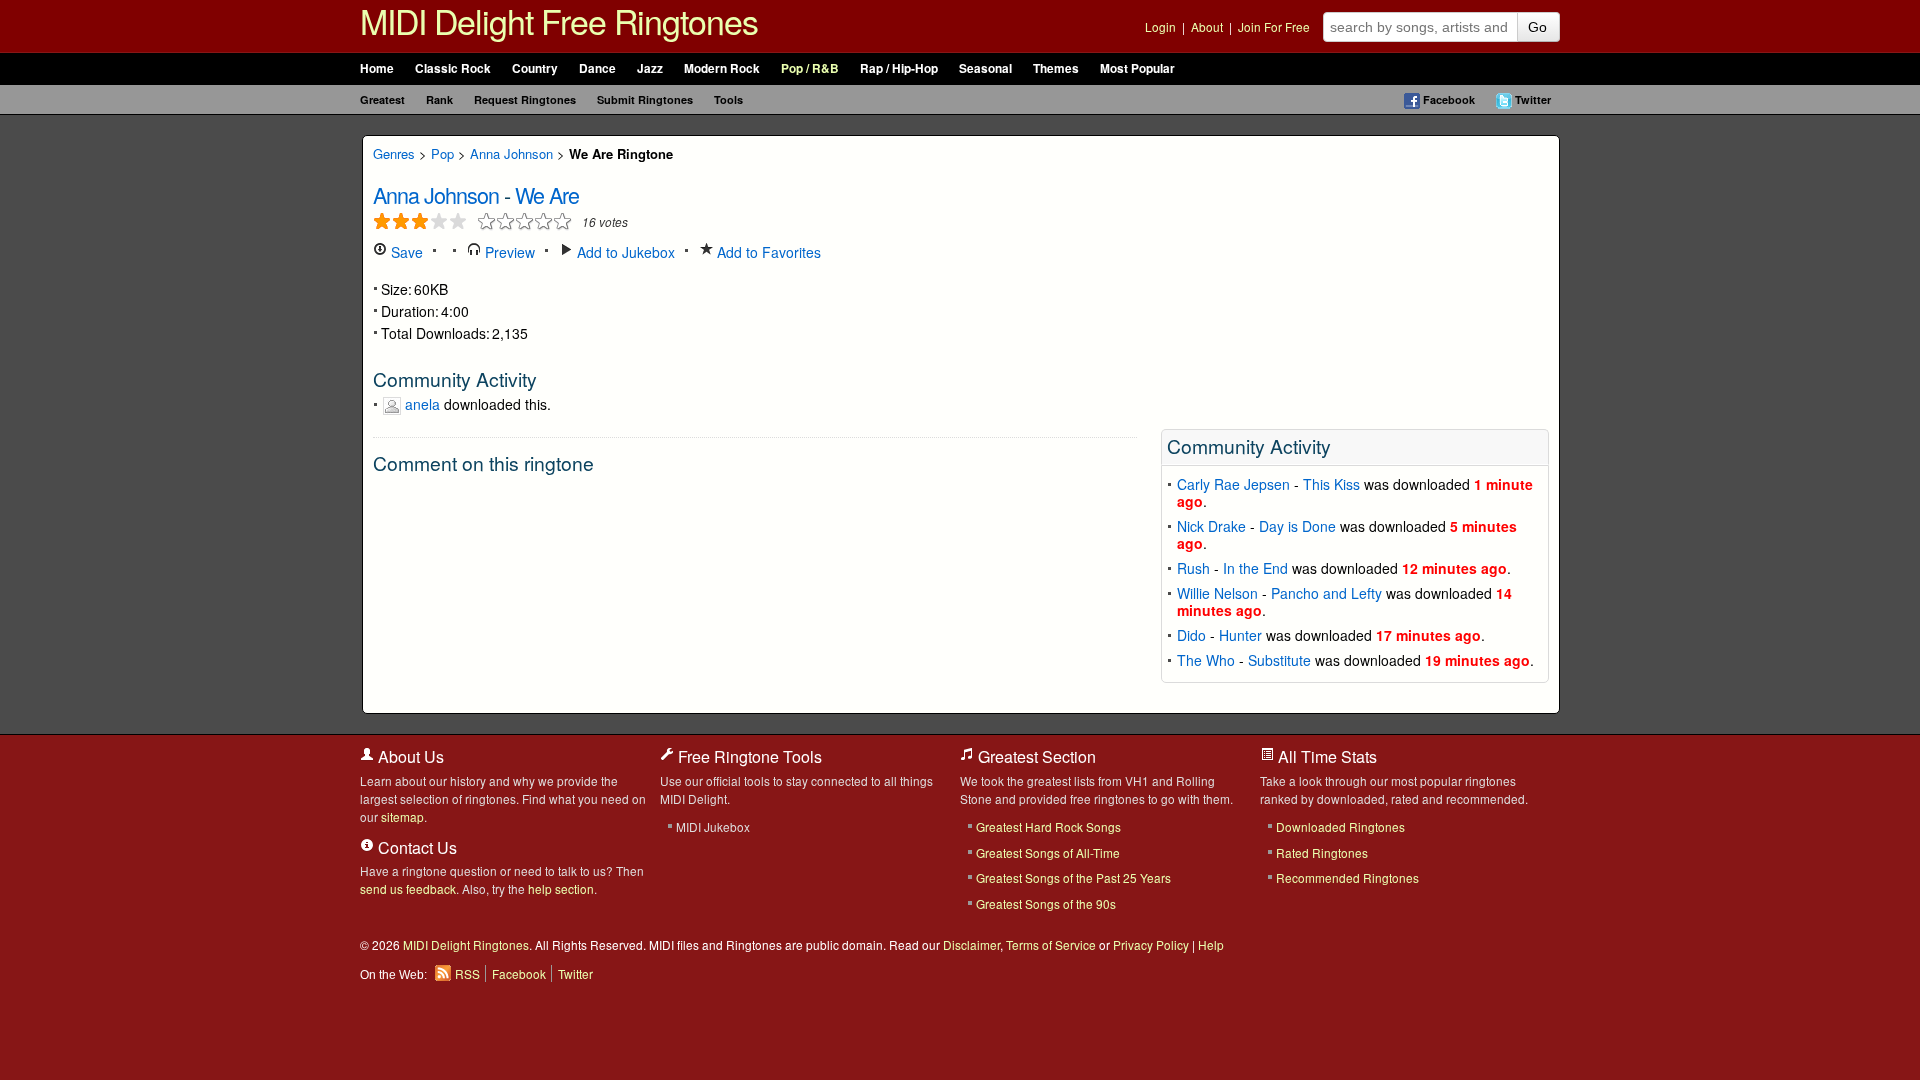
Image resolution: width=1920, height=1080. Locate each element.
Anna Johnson (511, 153)
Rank (439, 99)
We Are (547, 194)
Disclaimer (971, 944)
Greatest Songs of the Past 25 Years (1073, 877)
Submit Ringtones (645, 99)
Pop (442, 153)
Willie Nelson (1217, 593)
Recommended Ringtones (1347, 877)
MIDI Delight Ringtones (466, 944)
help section (561, 888)
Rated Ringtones (1322, 852)
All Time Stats (1325, 756)
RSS (467, 973)
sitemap (402, 816)
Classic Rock (453, 68)
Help (1211, 944)
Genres (394, 153)
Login (1160, 26)
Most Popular (1137, 68)
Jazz (650, 68)
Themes (1056, 68)
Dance (597, 68)
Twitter (1533, 99)
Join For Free (1274, 26)
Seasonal (985, 68)
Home (377, 68)
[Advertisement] (1355, 276)
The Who (1206, 660)
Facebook (1449, 99)
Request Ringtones (525, 99)
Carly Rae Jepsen (1233, 484)
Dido (1191, 635)
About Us (409, 756)
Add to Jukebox (624, 252)
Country (535, 68)
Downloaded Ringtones (1340, 826)
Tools (728, 99)
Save (405, 252)
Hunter (1240, 635)
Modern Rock (722, 68)
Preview (508, 252)
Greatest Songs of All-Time (1048, 852)
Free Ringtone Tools (748, 756)
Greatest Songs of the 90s (1046, 903)
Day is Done (1297, 526)
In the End (1255, 568)
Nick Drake (1211, 526)
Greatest (382, 99)
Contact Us (415, 847)
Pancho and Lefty (1326, 593)
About (1207, 26)
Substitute (1279, 660)
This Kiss (1331, 484)
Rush (1193, 568)
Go (1537, 27)
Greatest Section (1035, 756)
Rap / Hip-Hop (899, 68)
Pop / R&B (810, 68)
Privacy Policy (1151, 944)
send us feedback (408, 888)
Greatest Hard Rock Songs (1048, 826)
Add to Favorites (767, 252)
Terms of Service (1051, 944)
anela (422, 404)
